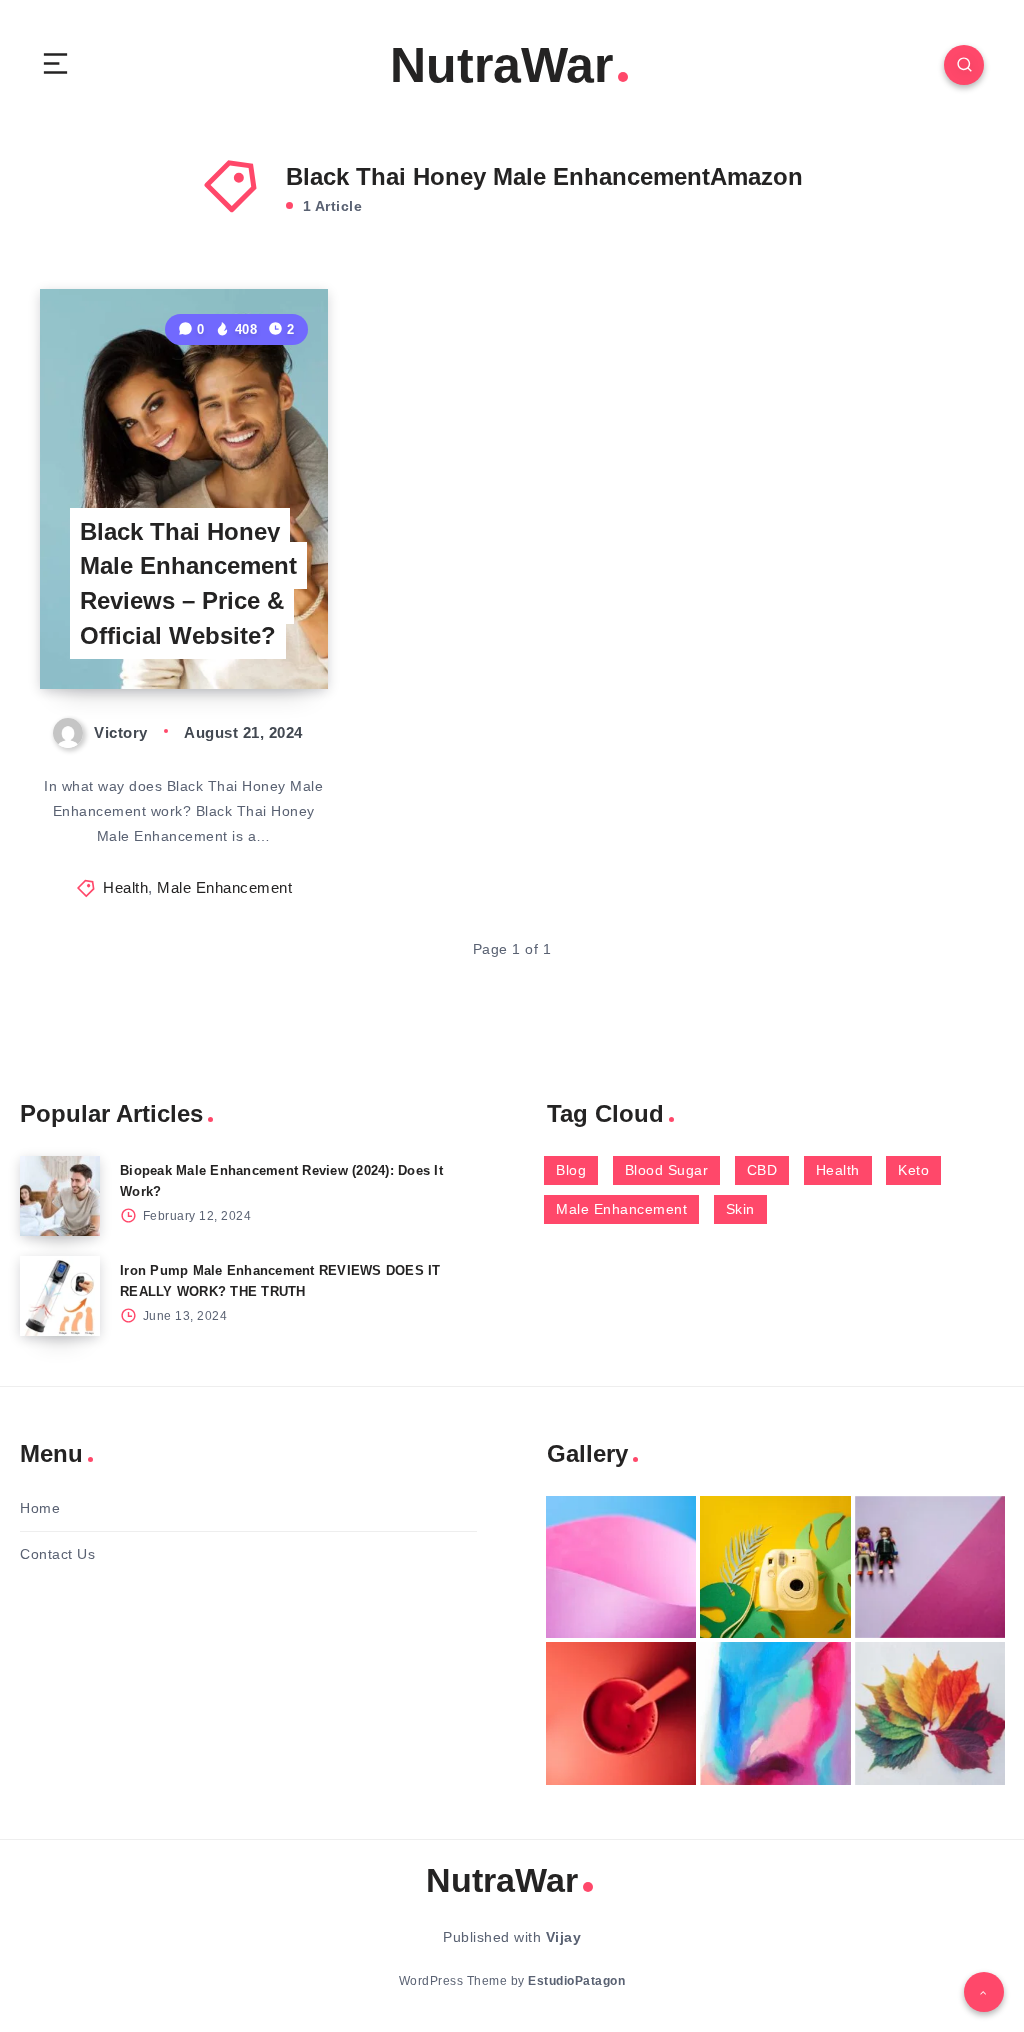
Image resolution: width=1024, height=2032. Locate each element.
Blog (571, 1170)
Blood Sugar (667, 1170)
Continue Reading (259, 632)
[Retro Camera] (775, 1567)
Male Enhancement (224, 887)
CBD (762, 1170)
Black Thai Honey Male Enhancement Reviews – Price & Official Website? (188, 583)
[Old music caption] (930, 1567)
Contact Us (57, 1554)
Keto (913, 1170)
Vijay (564, 1937)
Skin (740, 1209)
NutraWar (501, 65)
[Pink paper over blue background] (621, 1567)
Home (40, 1508)
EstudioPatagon (576, 1981)
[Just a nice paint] (775, 1713)
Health (125, 887)
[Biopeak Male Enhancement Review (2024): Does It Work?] (60, 1196)
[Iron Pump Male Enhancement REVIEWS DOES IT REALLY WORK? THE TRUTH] (60, 1296)
